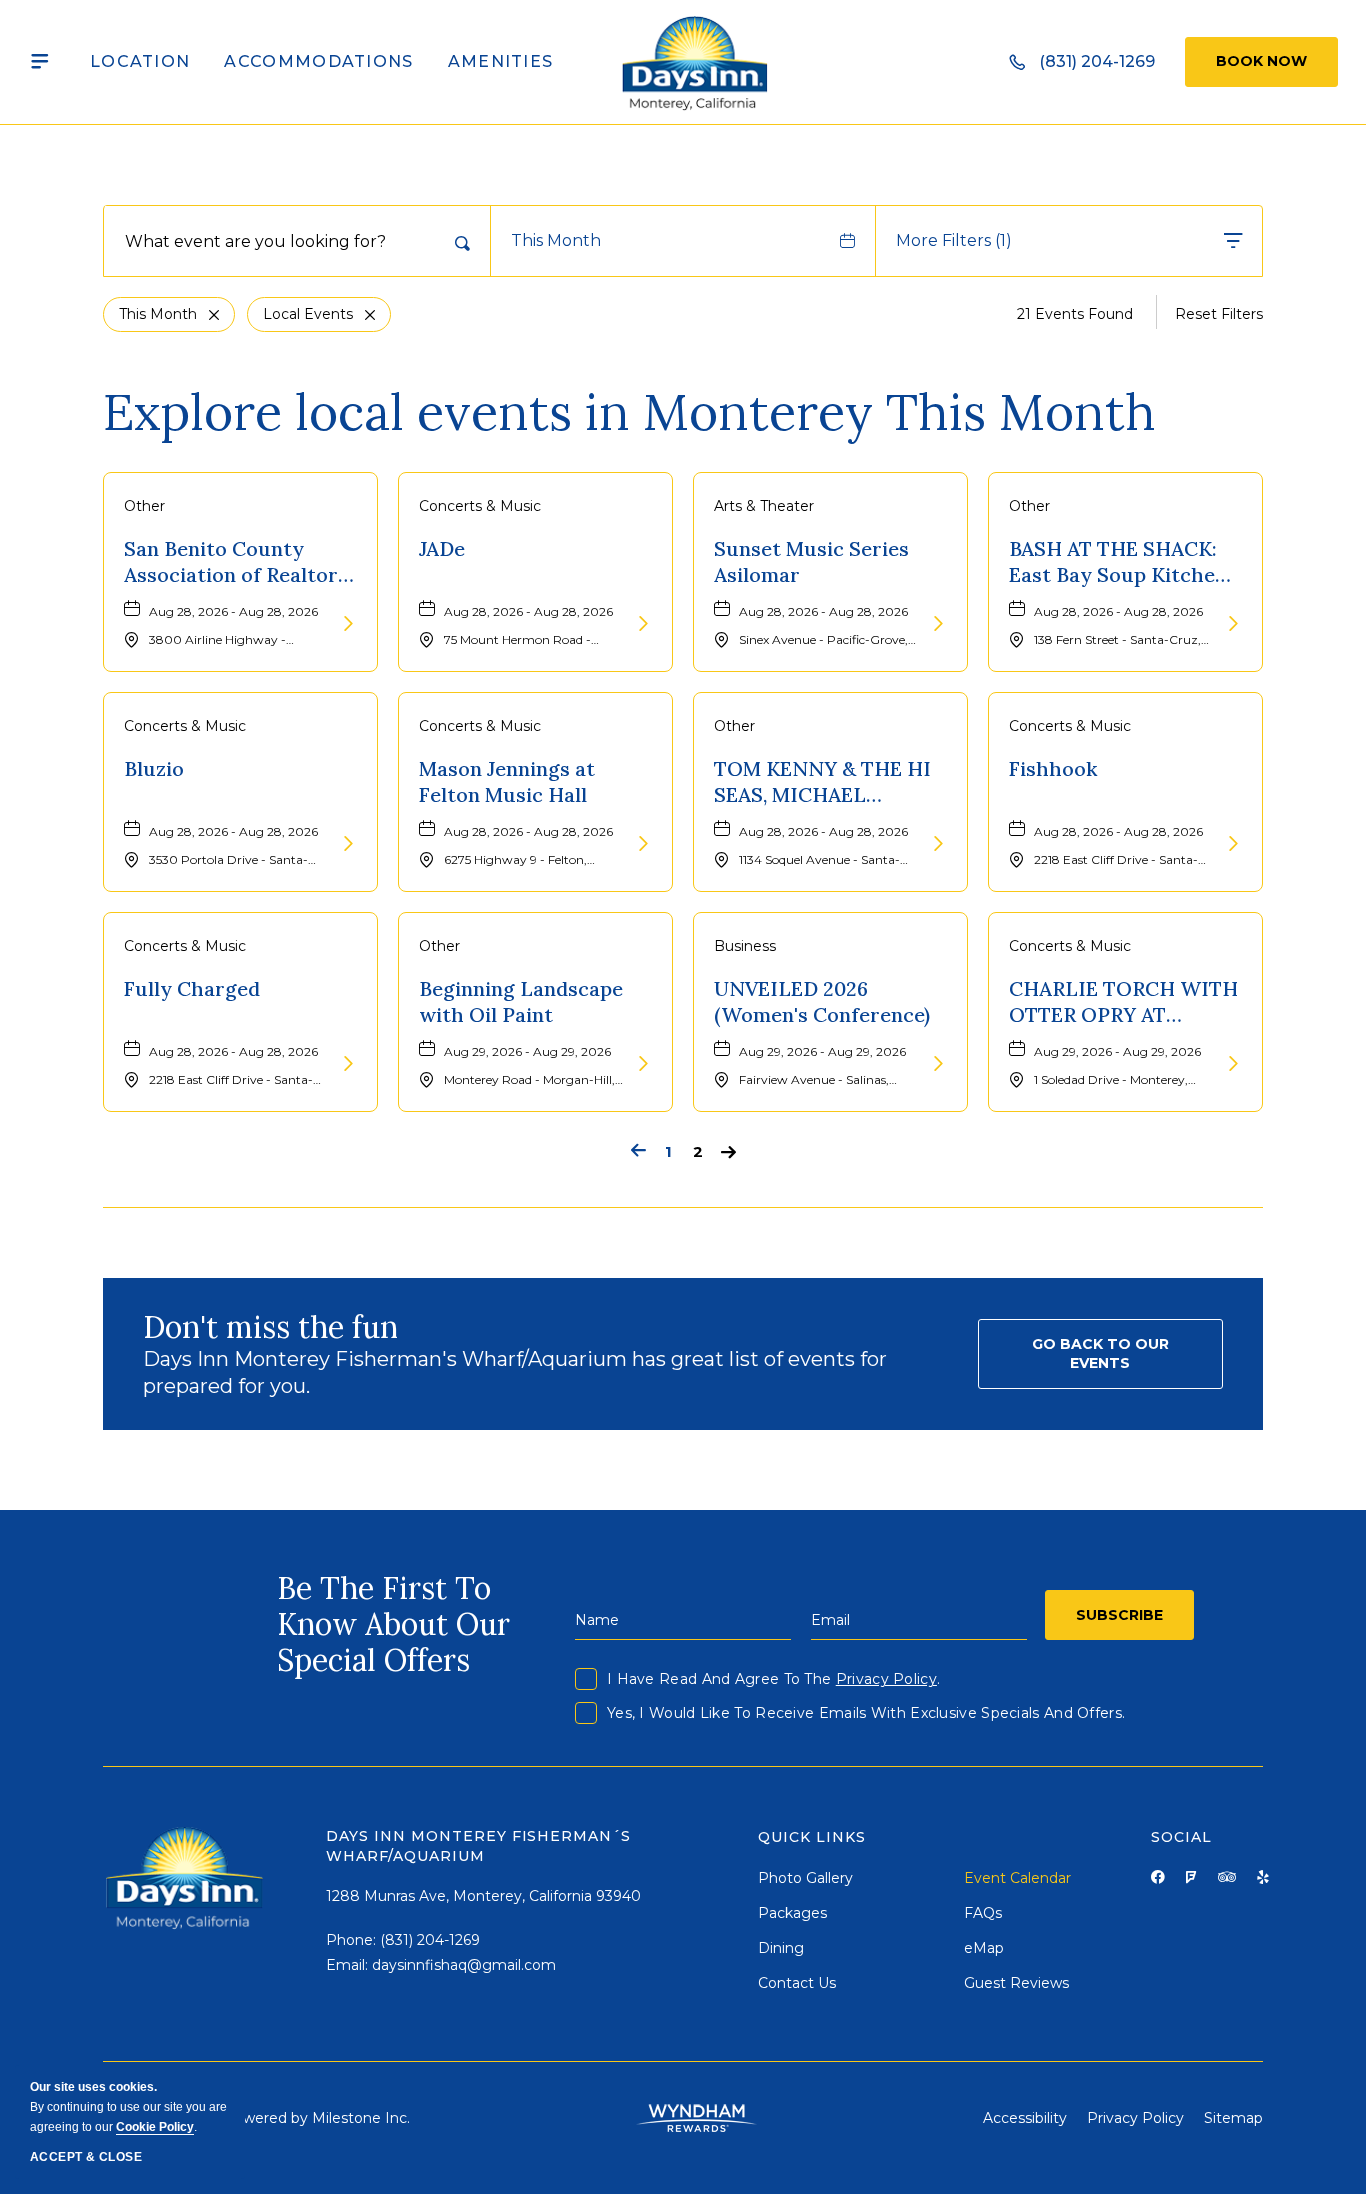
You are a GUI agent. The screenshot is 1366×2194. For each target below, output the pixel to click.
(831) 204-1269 (430, 1940)
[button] (1100, 1354)
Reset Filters (1219, 314)
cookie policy (155, 2127)
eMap (984, 1948)
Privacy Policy (886, 1679)
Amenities (501, 61)
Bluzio (154, 768)
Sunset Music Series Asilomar (811, 561)
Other (144, 506)
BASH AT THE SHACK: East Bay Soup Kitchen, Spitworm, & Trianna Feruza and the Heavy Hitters (1120, 562)
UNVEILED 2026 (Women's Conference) (822, 1001)
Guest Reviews (1016, 1983)
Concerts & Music (480, 506)
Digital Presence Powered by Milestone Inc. (256, 2118)
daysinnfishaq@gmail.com (464, 1965)
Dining (781, 1948)
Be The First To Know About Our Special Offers (393, 1624)
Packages (792, 1913)
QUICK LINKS (812, 1837)
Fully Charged (192, 988)
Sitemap (1233, 2118)
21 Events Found (1075, 314)
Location (140, 61)
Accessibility (1025, 2118)
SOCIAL (1181, 1837)
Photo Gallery (805, 1878)
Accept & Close (86, 2157)
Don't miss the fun (270, 1327)
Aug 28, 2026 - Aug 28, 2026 (233, 611)
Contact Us (797, 1983)
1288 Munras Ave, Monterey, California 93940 (483, 1896)
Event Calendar (1017, 1878)
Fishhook (1053, 768)
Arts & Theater (764, 506)
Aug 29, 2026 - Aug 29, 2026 (527, 1051)
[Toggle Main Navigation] (40, 62)
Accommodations (318, 61)
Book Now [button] (1261, 61)
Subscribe (1119, 1615)
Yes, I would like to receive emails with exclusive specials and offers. (866, 1713)
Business (745, 946)
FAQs (983, 1913)
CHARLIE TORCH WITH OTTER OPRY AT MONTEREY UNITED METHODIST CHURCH (1123, 1002)
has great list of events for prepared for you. (515, 1372)
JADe (442, 548)
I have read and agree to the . (773, 1679)
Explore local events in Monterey (629, 412)
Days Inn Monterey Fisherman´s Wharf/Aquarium (478, 1846)
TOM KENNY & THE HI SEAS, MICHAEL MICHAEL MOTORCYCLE (822, 782)
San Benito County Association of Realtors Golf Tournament (236, 562)
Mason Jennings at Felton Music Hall (507, 781)
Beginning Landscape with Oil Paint (521, 1001)
